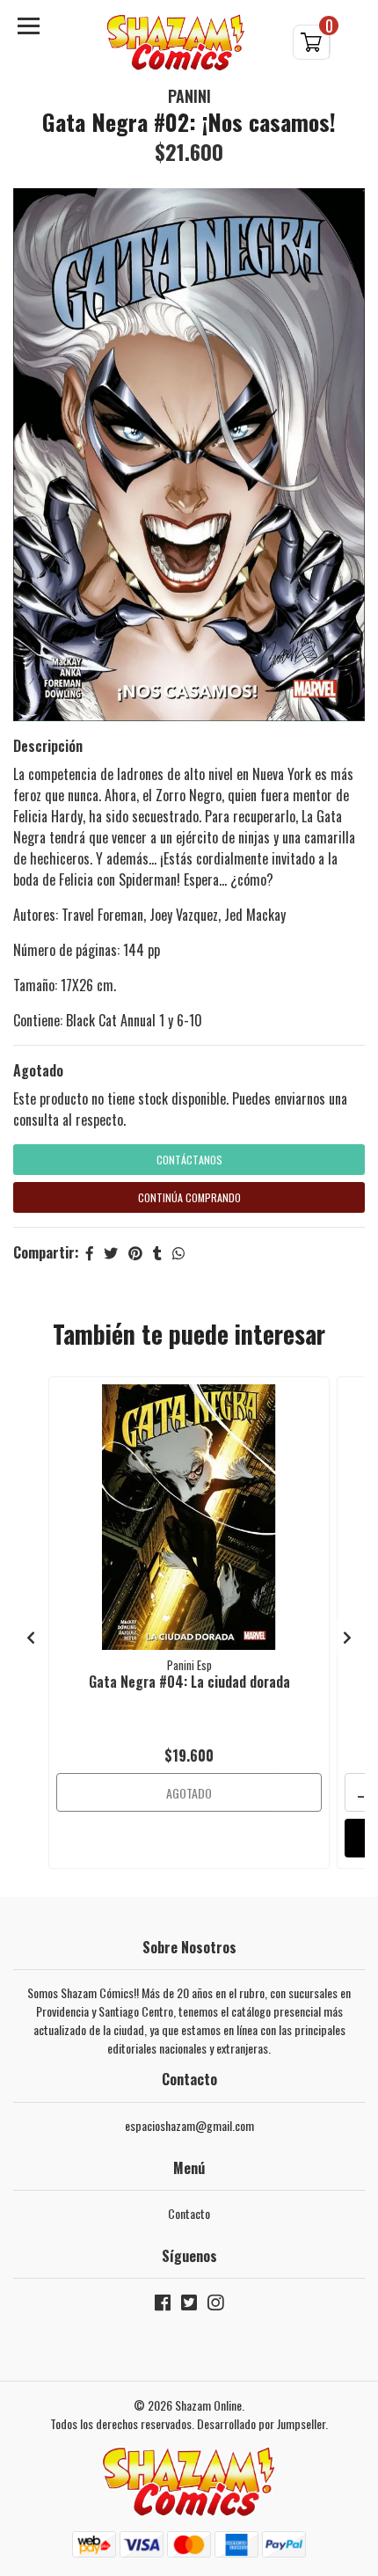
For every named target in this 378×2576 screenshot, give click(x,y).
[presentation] (31, 1637)
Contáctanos (189, 1160)
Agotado (38, 1070)
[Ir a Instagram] (215, 2306)
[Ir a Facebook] (163, 2306)
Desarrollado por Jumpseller (261, 2423)
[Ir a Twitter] (189, 2306)
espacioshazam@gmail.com (189, 2125)
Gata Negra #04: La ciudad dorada (189, 1682)
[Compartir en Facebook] (90, 1252)
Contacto (189, 2213)
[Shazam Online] (176, 43)
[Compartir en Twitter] (111, 1252)
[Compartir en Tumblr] (157, 1252)
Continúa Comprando (189, 1197)
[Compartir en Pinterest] (135, 1252)
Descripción (48, 746)
